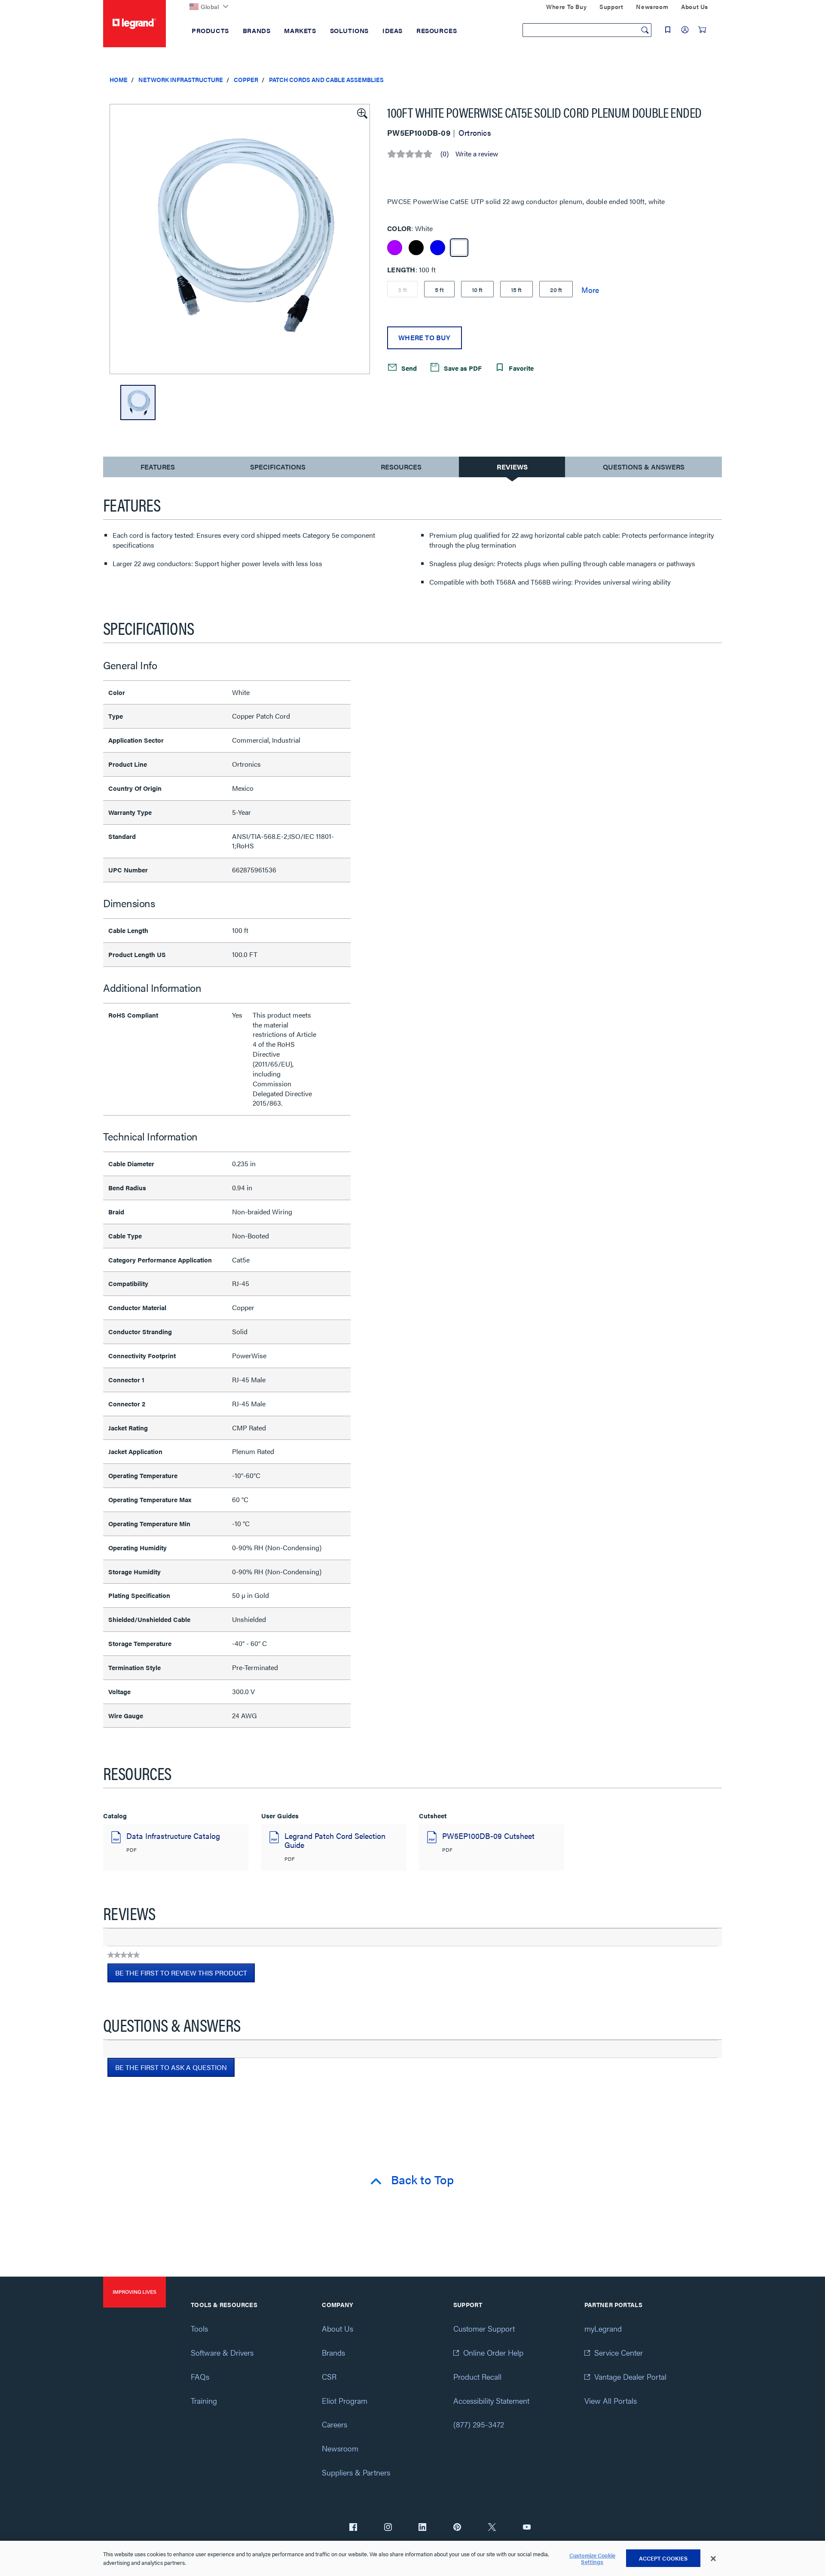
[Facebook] (353, 2528)
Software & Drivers (222, 2352)
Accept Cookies (663, 2558)
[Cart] (702, 30)
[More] (590, 290)
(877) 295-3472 (479, 2424)
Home (119, 79)
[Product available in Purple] (395, 248)
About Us (338, 2328)
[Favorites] (668, 30)
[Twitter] (492, 2528)
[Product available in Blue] (438, 248)
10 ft (477, 290)
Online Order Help (493, 2352)
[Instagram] (388, 2528)
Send (408, 367)
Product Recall (477, 2376)
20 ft (556, 290)
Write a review (477, 154)
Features (157, 469)
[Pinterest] (457, 2528)
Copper (246, 79)
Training (204, 2401)
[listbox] (240, 239)
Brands (333, 2352)
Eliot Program (345, 2401)
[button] (361, 113)
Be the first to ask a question (171, 2067)
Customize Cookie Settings (592, 2559)
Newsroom (340, 2448)
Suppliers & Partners (356, 2472)
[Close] (713, 2559)
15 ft (516, 290)
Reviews (512, 467)
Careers (335, 2424)
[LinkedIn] (422, 2528)
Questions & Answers (644, 467)
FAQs (200, 2376)
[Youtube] (527, 2528)
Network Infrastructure (181, 79)
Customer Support (484, 2328)
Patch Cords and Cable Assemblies (326, 79)
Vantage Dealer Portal (630, 2376)
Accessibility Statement (491, 2401)
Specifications (278, 467)
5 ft (439, 290)
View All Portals (611, 2401)
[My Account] (685, 30)
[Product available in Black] (416, 248)
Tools (199, 2328)
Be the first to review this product (185, 1975)
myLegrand (603, 2328)
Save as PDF (462, 367)
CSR (329, 2376)
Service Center (619, 2352)
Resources (401, 467)
